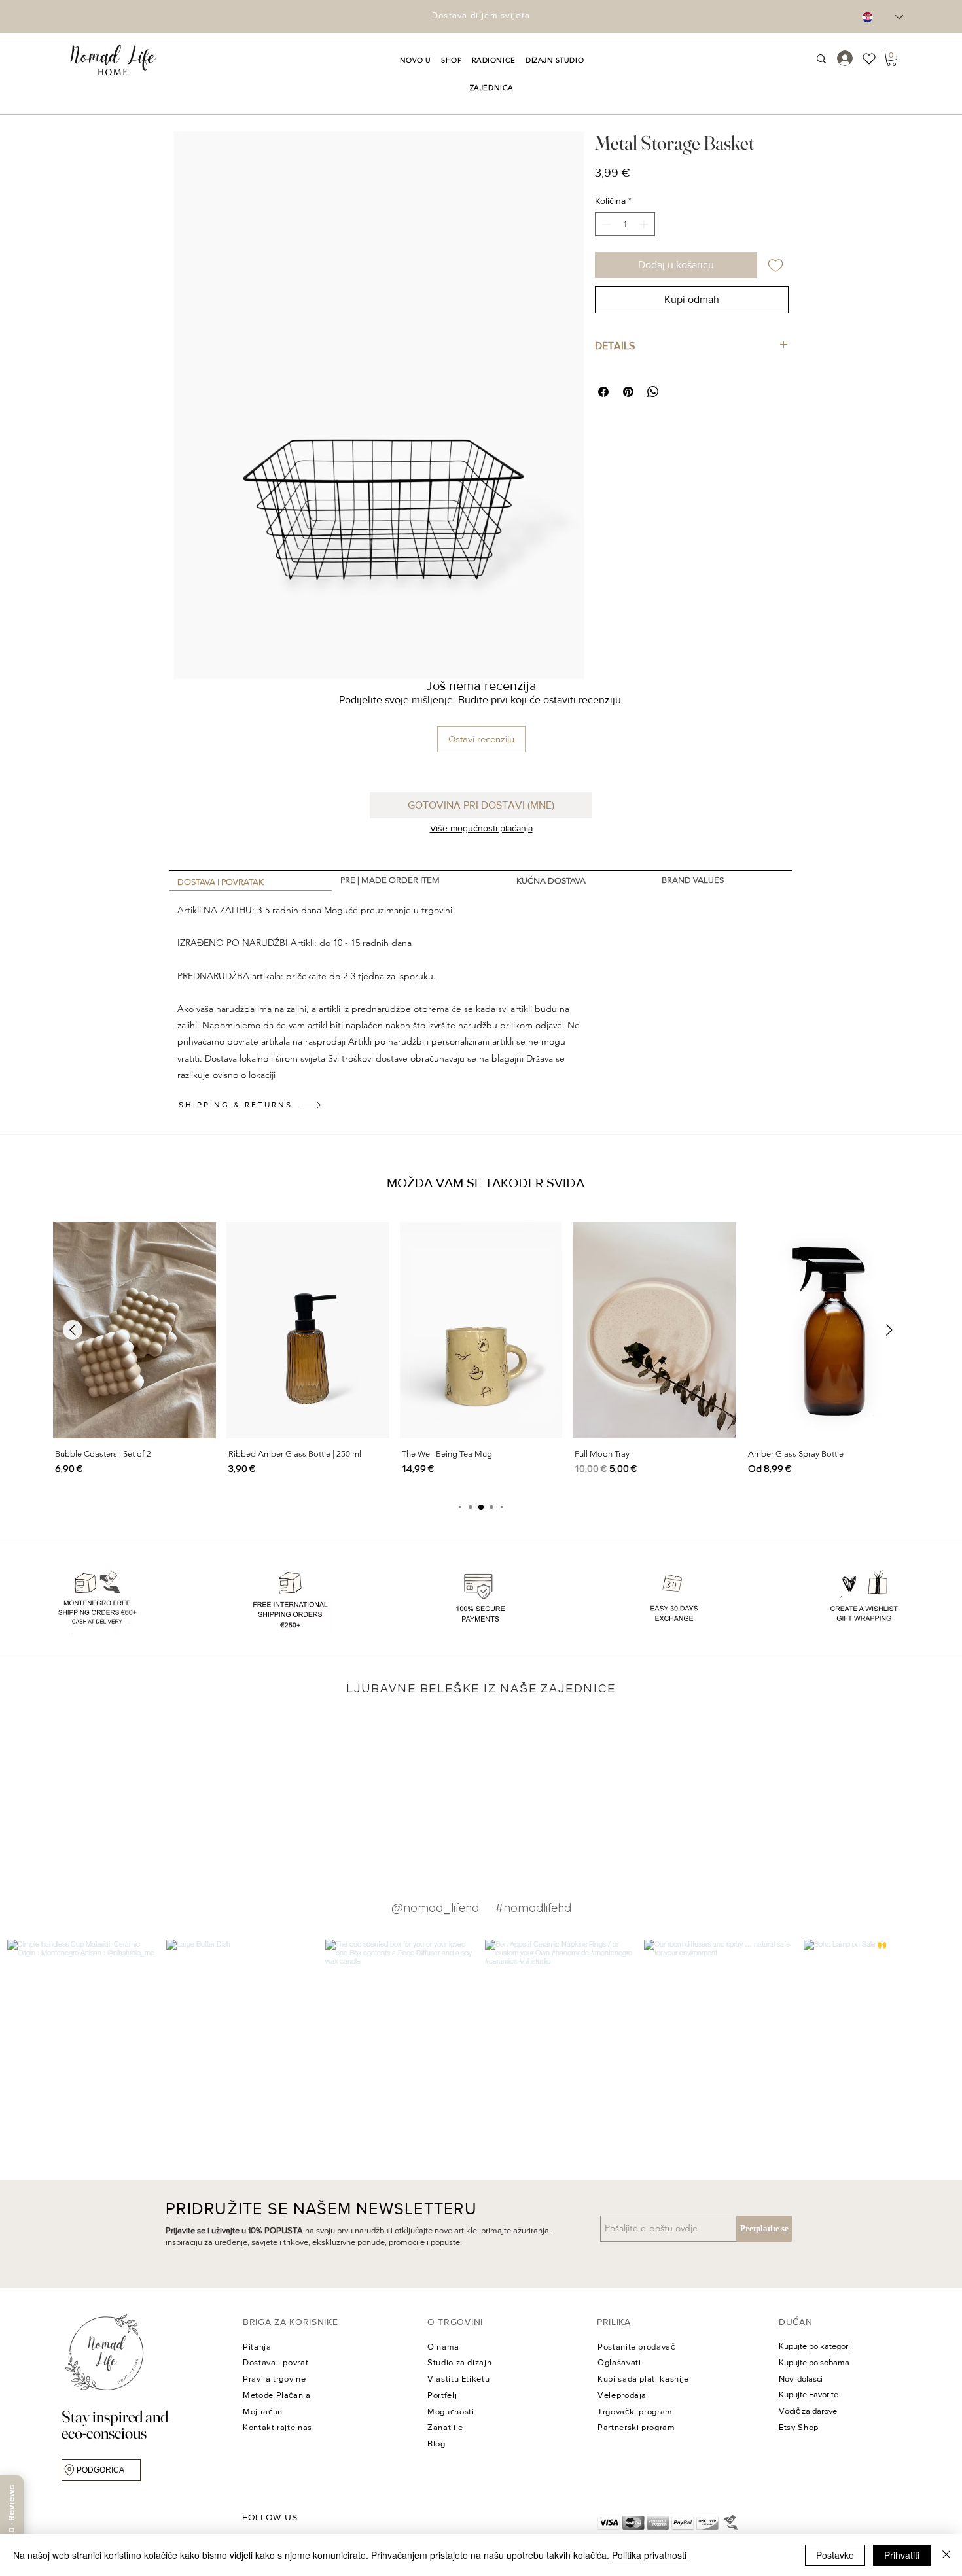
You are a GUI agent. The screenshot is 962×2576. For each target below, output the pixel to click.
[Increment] (645, 224)
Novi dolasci (801, 2379)
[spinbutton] (625, 224)
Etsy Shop (799, 2427)
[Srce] (874, 59)
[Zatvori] (946, 2555)
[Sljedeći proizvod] (889, 1330)
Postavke (835, 2555)
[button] (416, 60)
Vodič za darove (808, 2411)
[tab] (251, 881)
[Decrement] (605, 224)
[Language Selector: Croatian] (882, 17)
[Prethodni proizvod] (73, 1330)
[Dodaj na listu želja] (775, 265)
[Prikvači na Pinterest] (628, 392)
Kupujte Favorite (809, 2394)
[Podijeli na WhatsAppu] (653, 392)
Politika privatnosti (649, 2555)
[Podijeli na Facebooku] (603, 392)
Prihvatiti (902, 2555)
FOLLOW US (270, 2517)
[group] (481, 1355)
